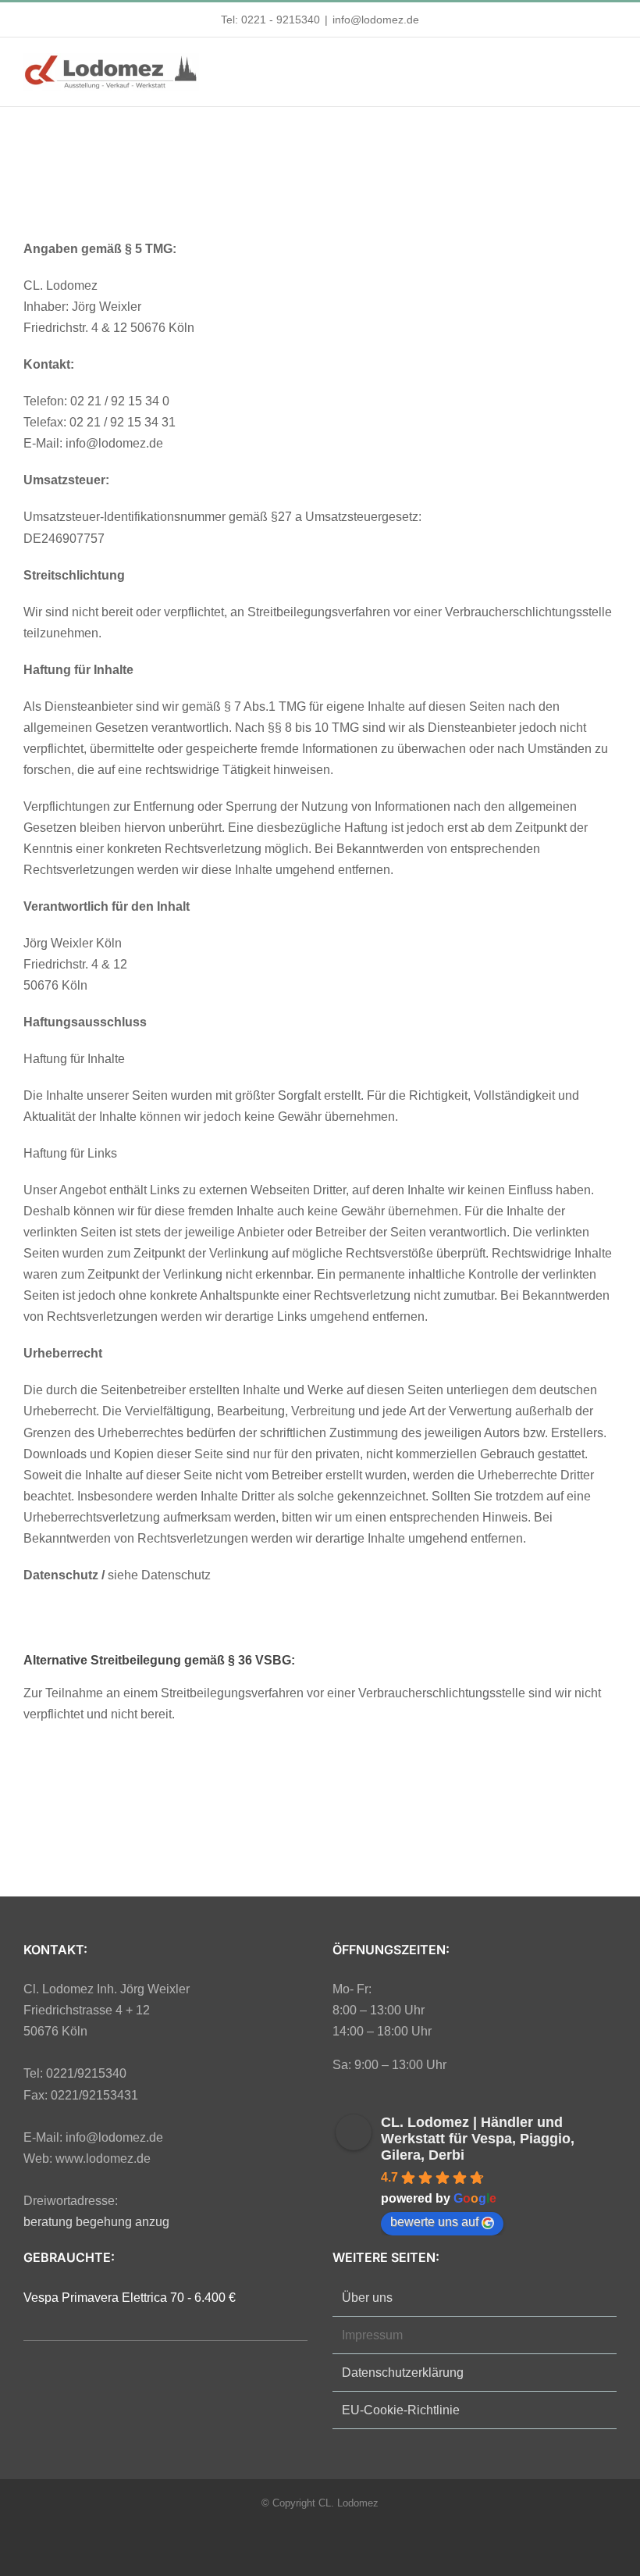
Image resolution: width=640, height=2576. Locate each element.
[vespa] (320, 180)
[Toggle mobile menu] (610, 69)
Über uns (367, 2298)
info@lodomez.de (376, 20)
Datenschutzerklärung (403, 2373)
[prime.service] (135, 1759)
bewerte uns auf (434, 2222)
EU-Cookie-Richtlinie (401, 2410)
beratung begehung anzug (96, 2222)
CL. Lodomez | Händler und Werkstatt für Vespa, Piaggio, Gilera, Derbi (478, 2139)
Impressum (372, 2335)
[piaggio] (197, 180)
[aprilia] (443, 180)
